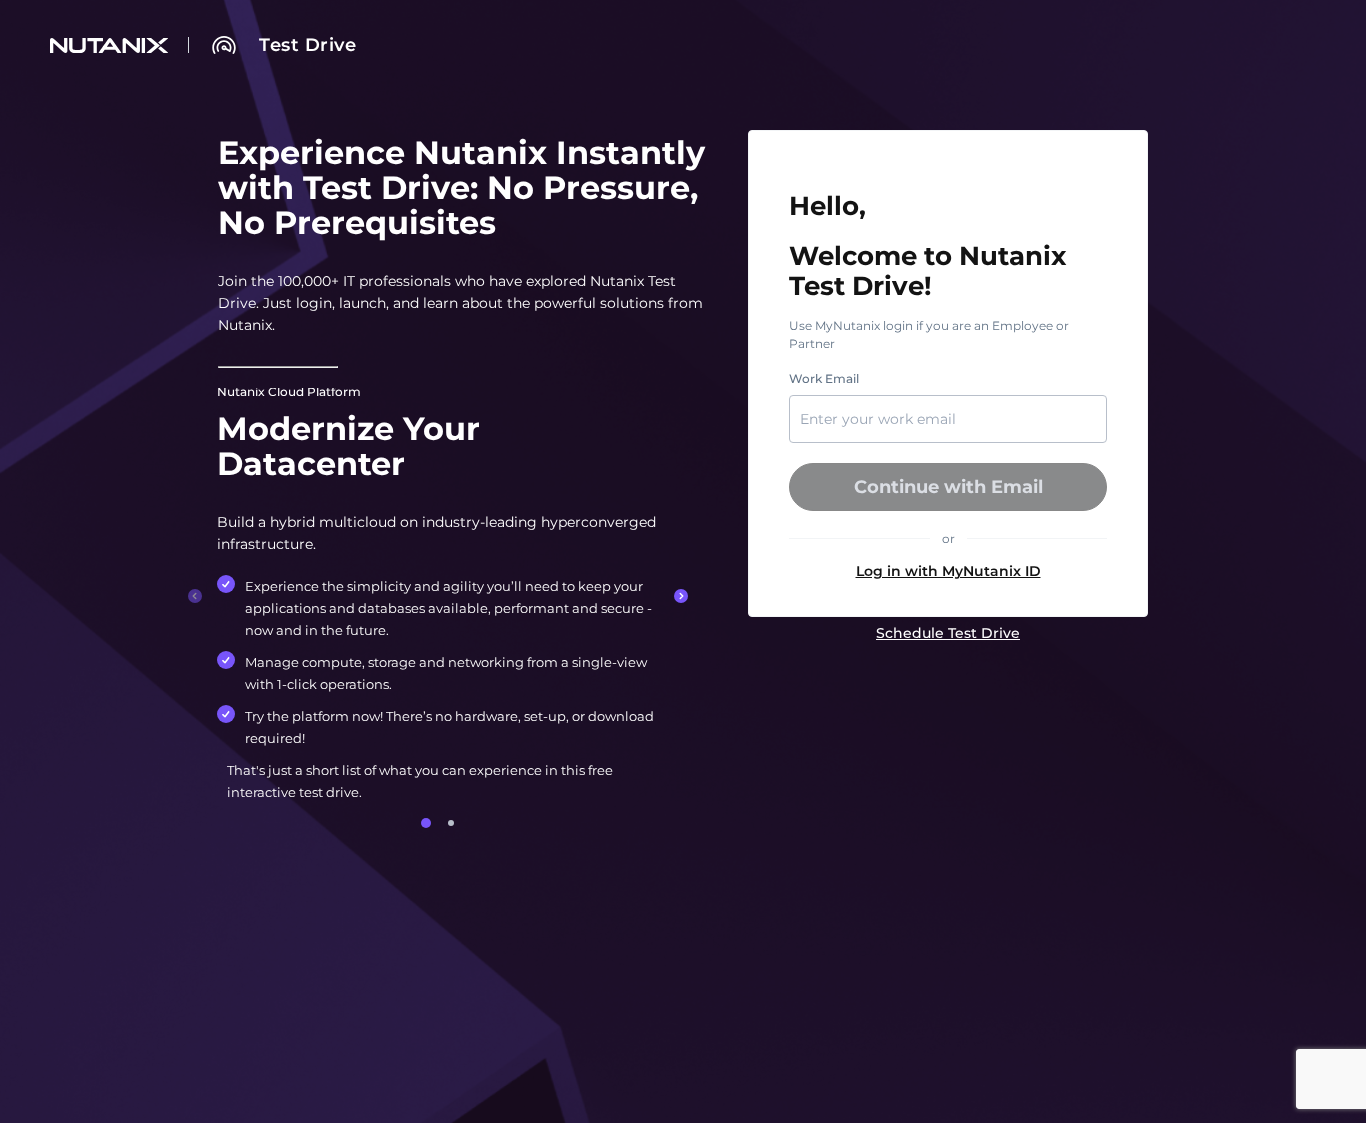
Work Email (824, 379)
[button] (948, 571)
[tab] (426, 823)
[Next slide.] (681, 596)
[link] (307, 45)
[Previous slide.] (195, 596)
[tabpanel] (438, 595)
